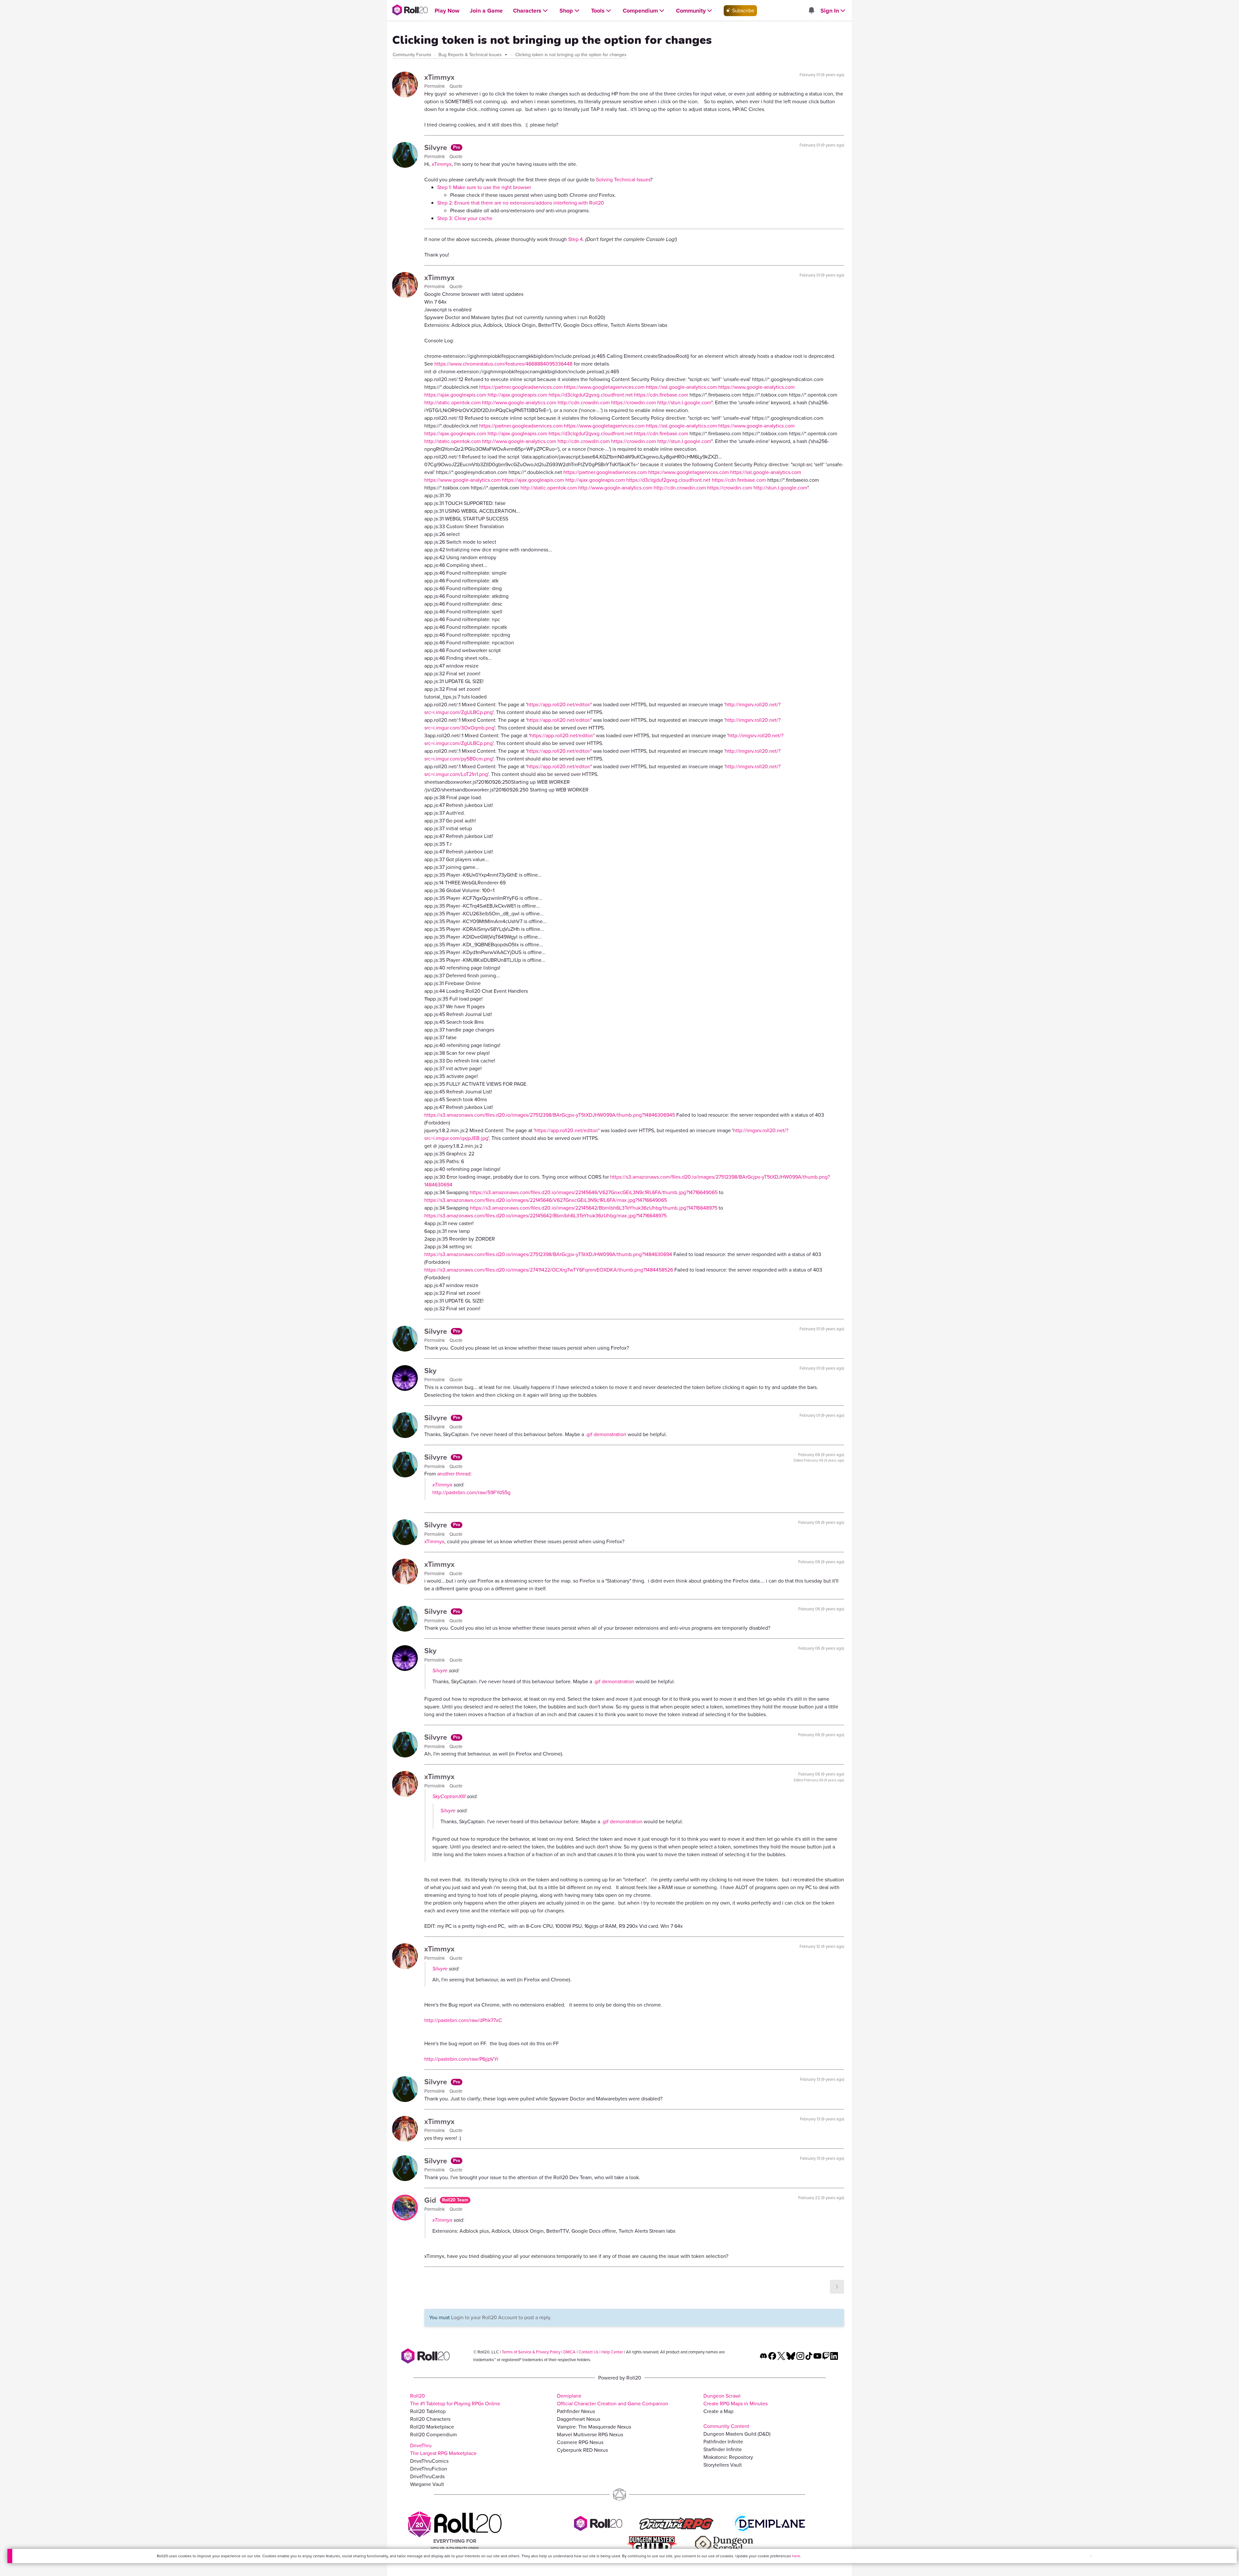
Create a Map (718, 2411)
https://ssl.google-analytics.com (681, 387)
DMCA (569, 2352)
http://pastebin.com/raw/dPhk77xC (463, 2020)
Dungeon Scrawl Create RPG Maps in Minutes (735, 2400)
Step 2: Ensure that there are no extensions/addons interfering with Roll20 (521, 203)
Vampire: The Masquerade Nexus (594, 2427)
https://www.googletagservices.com (604, 387)
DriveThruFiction (429, 2469)
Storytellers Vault (723, 2465)
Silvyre (437, 147)
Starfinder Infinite (723, 2449)
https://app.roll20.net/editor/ (559, 704)
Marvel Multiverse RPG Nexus (590, 2435)
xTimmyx (439, 77)
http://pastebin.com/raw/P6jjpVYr (461, 2059)
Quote (456, 86)
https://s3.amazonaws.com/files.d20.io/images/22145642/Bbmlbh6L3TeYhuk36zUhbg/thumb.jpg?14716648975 (594, 1208)
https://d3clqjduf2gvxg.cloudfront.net (591, 395)
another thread (454, 1474)
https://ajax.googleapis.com (455, 395)
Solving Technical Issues (623, 180)
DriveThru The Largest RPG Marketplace (443, 2449)
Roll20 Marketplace (432, 2427)
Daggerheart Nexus (579, 2419)
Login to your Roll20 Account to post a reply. (501, 2317)
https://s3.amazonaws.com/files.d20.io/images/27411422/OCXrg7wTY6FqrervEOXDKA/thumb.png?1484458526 (549, 1270)
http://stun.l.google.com (684, 402)
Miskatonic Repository (728, 2457)
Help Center (612, 2352)
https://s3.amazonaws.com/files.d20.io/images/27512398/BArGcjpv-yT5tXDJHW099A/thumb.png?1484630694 (548, 1254)
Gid (431, 2200)
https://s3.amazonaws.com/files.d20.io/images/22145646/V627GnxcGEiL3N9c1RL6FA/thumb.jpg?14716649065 (594, 1192)
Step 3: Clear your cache (465, 218)
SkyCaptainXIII (449, 1796)
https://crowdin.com (634, 402)
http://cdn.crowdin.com (584, 402)
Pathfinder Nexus (576, 2411)
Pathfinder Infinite (723, 2442)
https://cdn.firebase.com (661, 395)
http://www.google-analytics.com (519, 402)
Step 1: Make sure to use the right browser (484, 187)
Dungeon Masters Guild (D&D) (737, 2434)
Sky (430, 1371)
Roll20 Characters (430, 2419)
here (796, 2556)
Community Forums (412, 55)
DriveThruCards (427, 2476)
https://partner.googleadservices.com (521, 387)
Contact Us (589, 2352)
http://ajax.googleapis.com (517, 395)
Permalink (435, 86)
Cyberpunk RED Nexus (582, 2450)
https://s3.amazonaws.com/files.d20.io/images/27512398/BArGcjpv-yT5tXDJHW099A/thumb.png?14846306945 (550, 1115)
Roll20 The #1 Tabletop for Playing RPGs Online (455, 2400)
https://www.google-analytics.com (756, 387)
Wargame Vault (427, 2484)
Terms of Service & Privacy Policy (531, 2352)
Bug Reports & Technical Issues (471, 55)
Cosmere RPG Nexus (580, 2442)
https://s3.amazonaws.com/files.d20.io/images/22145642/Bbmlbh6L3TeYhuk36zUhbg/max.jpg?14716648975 (545, 1216)
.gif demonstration (606, 1434)
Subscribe (743, 10)
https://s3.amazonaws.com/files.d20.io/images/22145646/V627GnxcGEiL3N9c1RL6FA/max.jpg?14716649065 (546, 1200)
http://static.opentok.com (453, 402)
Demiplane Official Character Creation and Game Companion (613, 2400)
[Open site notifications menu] (811, 11)
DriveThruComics (429, 2461)
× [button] (1091, 2556)
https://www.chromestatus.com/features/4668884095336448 (503, 364)
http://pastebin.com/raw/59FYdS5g (471, 1492)
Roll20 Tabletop (428, 2411)
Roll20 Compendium (433, 2435)
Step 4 (575, 239)
